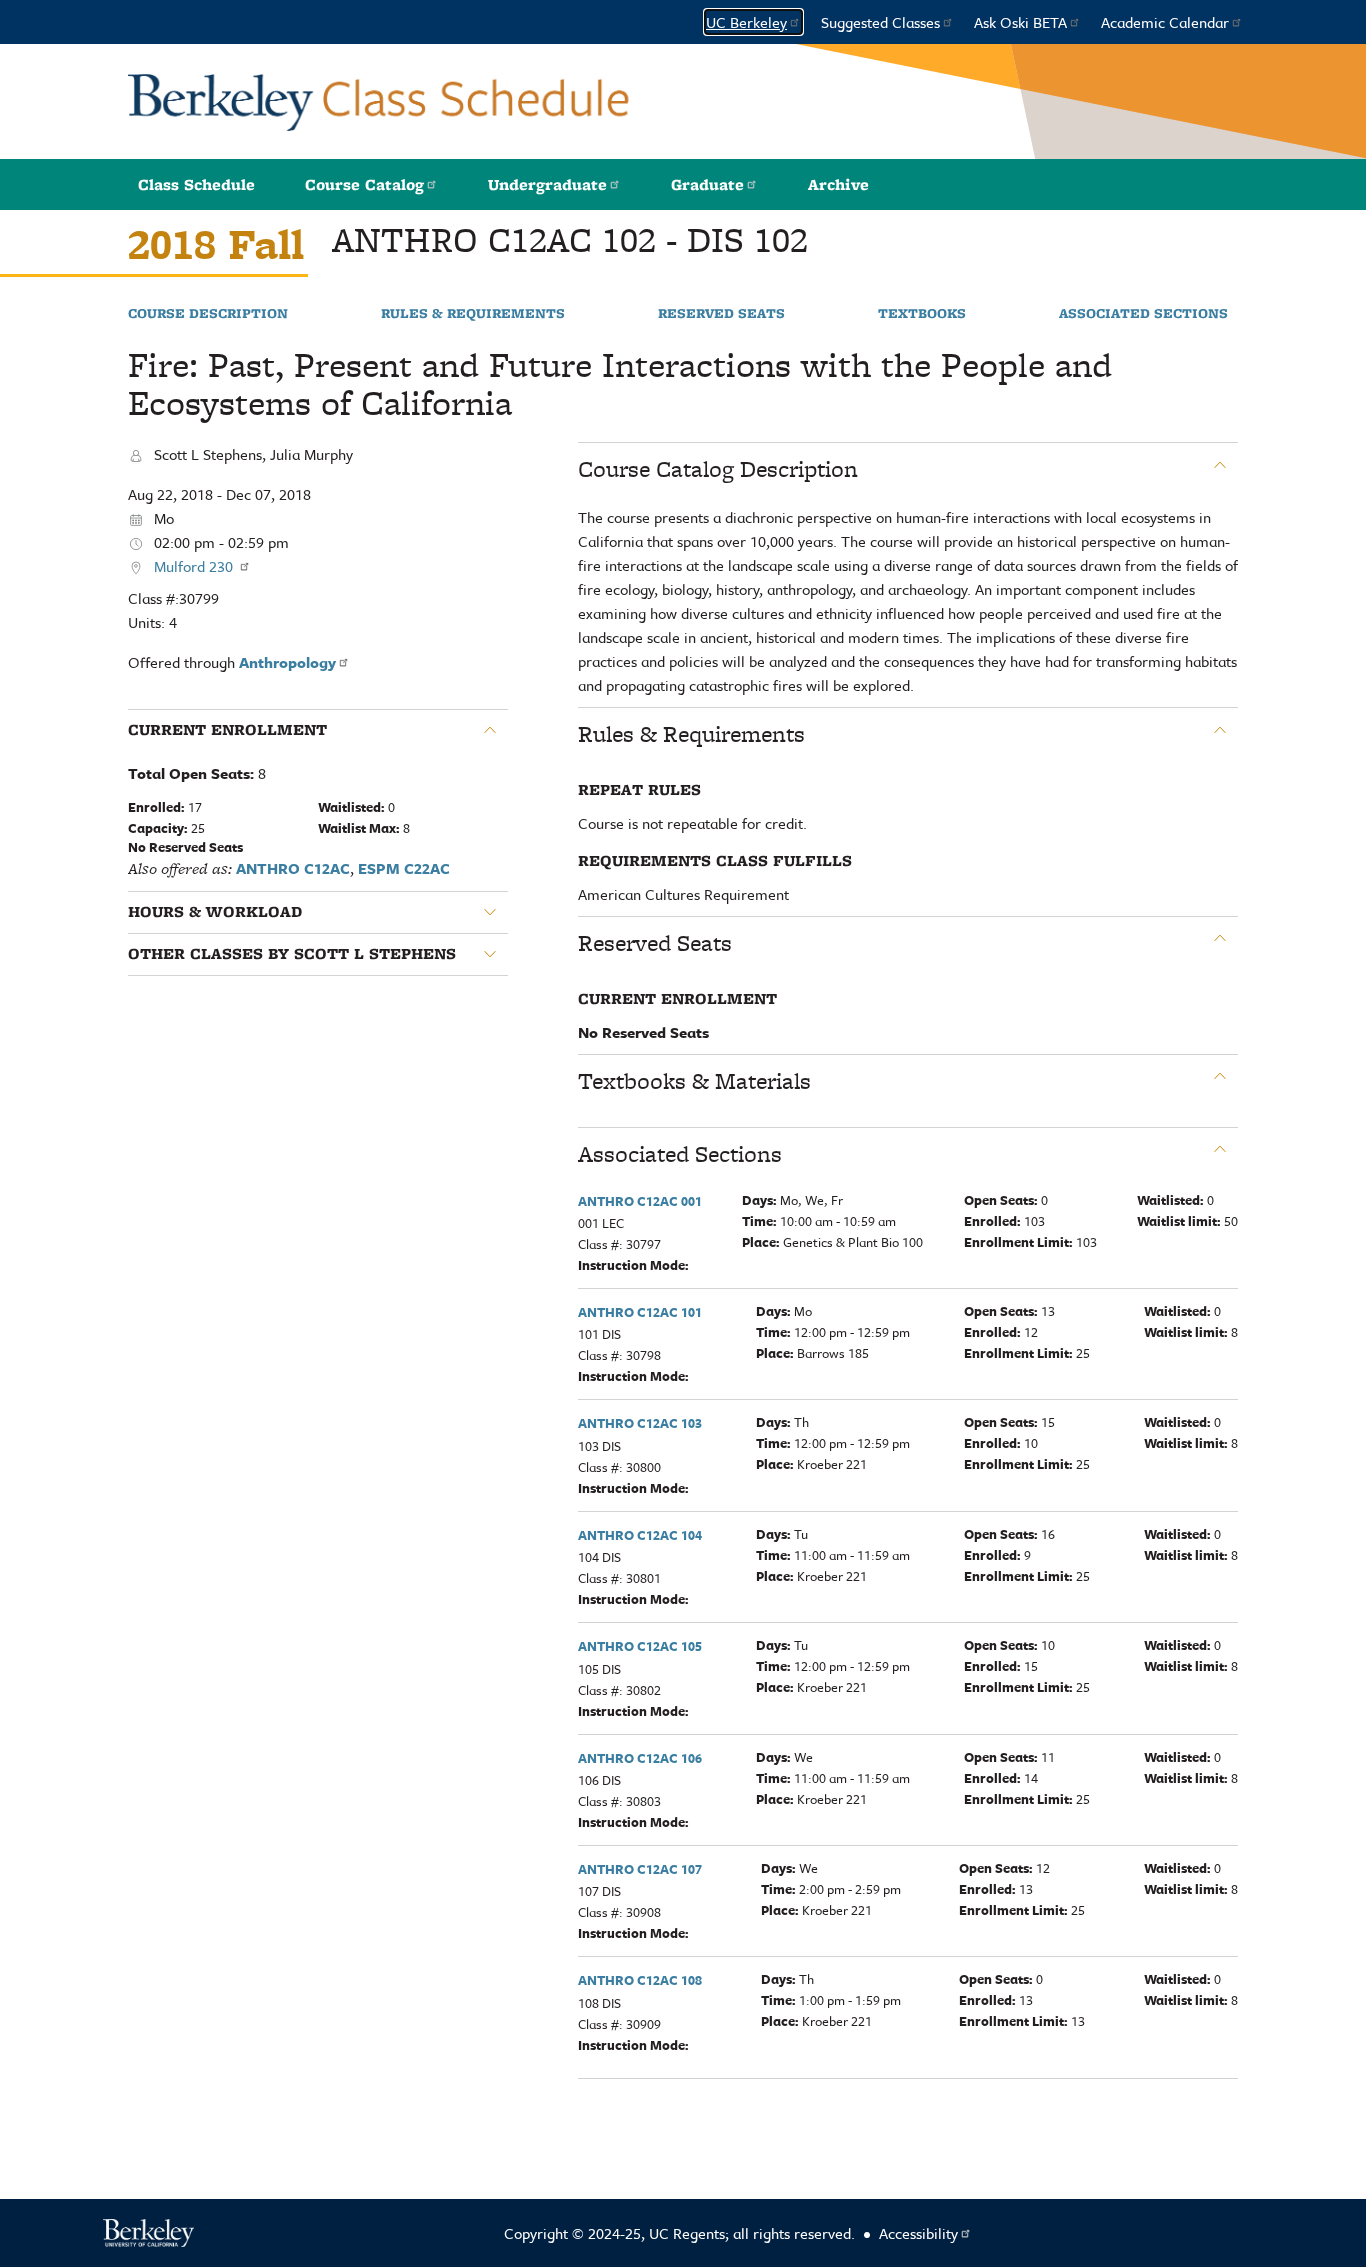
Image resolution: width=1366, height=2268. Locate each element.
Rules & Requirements (473, 314)
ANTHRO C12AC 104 (640, 1535)
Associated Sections (1143, 314)
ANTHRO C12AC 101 (640, 1312)
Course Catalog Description (718, 469)
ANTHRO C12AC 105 (640, 1646)
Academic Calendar (1165, 22)
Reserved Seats (721, 314)
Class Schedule (196, 184)
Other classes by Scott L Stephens (292, 954)
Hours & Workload (215, 912)
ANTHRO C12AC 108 (640, 1980)
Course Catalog (364, 184)
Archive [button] (838, 184)
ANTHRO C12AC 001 (640, 1201)
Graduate (707, 184)
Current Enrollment (227, 730)
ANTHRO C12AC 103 (640, 1423)
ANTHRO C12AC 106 (640, 1758)
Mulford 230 (195, 566)
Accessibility (918, 2233)
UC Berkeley (746, 22)
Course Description (208, 314)
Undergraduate (547, 184)
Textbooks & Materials (694, 1081)
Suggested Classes (880, 22)
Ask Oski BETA (1020, 22)
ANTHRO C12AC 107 (640, 1869)
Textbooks (922, 314)
